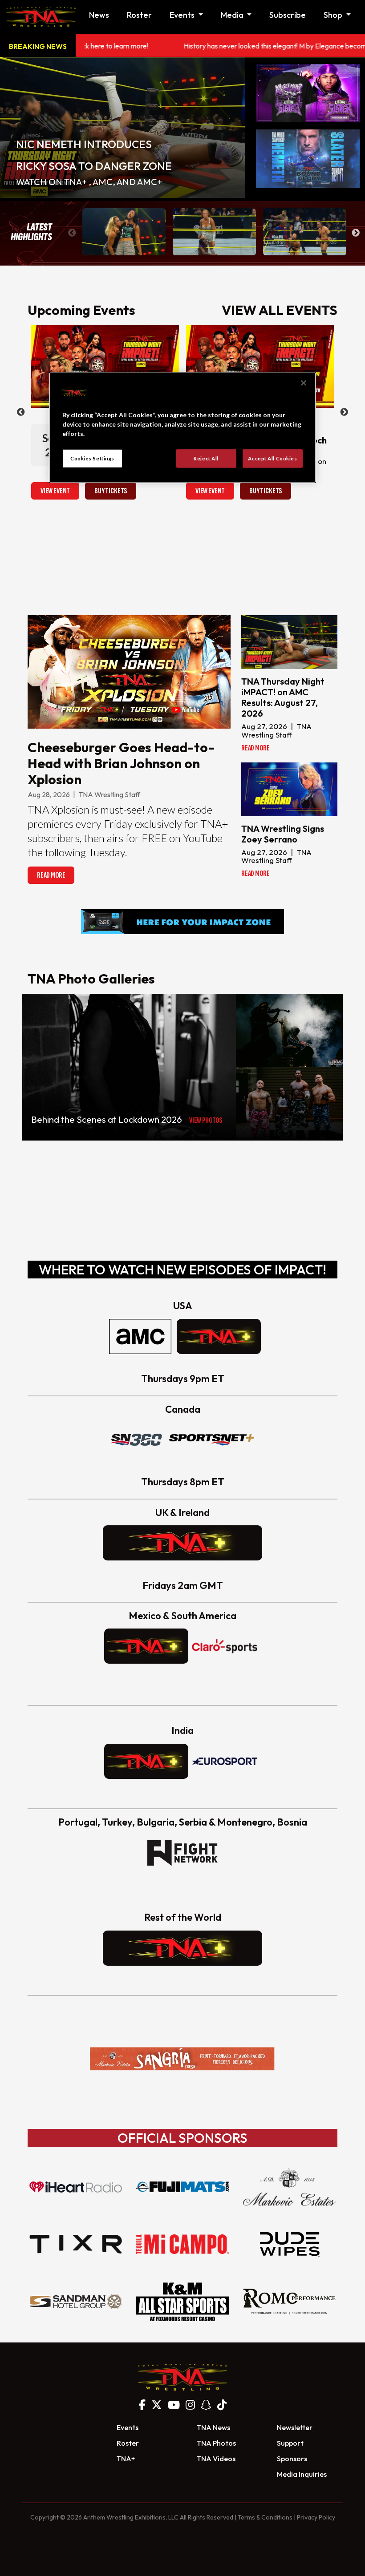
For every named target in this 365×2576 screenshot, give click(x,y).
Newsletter (295, 2427)
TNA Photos (216, 2443)
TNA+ (126, 2459)
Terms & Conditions (265, 2517)
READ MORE (51, 875)
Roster (139, 15)
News (99, 15)
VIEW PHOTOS (206, 1120)
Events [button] (183, 15)
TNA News (213, 2427)
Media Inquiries (302, 2474)
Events (128, 2427)
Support (290, 2443)
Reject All (206, 458)
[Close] (304, 383)
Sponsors (292, 2459)
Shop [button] (334, 15)
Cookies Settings (92, 458)
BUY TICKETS (111, 491)
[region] (182, 427)
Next (356, 233)
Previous (72, 233)
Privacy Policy (316, 2517)
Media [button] (233, 15)
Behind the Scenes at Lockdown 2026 (107, 1119)
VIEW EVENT (55, 491)
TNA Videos (216, 2459)
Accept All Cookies (272, 458)
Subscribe (288, 15)
